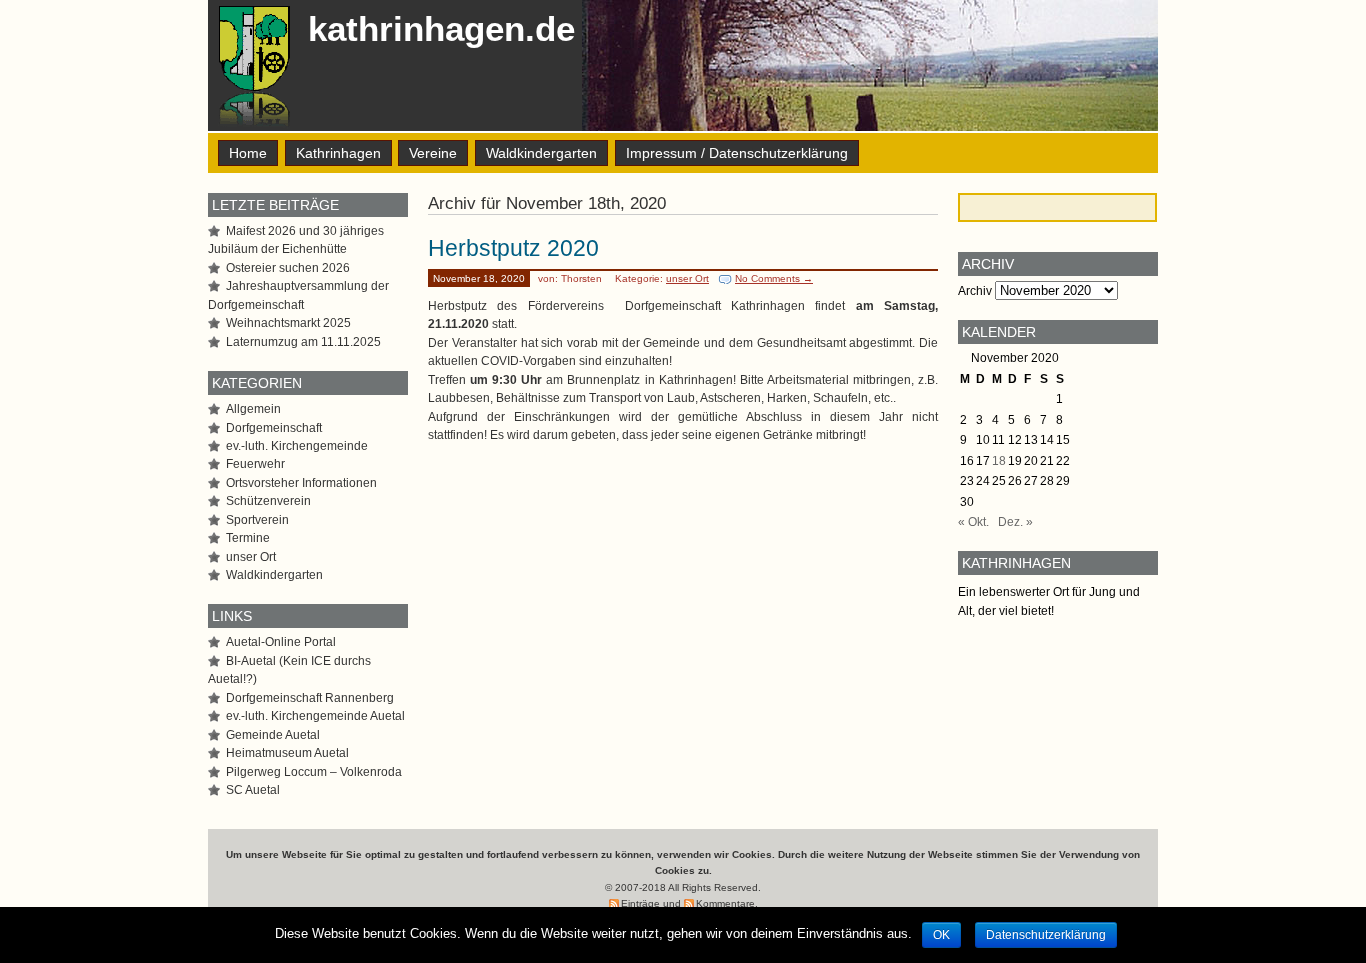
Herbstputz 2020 (513, 248)
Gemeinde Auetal (273, 735)
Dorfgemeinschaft (274, 428)
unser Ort (687, 278)
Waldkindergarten (541, 153)
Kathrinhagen (338, 153)
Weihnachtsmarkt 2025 (288, 323)
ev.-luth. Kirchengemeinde (297, 446)
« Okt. (973, 522)
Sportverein (257, 520)
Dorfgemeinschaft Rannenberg (310, 698)
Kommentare (725, 903)
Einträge (640, 903)
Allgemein (253, 409)
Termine (248, 538)
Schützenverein (268, 501)
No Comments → (774, 278)
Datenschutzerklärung (1046, 935)
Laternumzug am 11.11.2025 (303, 342)
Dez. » (1015, 522)
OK (941, 935)
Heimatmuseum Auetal (287, 753)
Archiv (975, 291)
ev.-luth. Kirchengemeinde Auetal (315, 716)
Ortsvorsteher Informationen (301, 483)
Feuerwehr (255, 464)
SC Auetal (253, 790)
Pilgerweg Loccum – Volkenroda (314, 772)
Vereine (433, 153)
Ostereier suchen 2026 (288, 268)
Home (248, 153)
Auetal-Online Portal (281, 642)
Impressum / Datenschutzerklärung (737, 153)
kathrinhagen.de (441, 29)
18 (999, 461)
